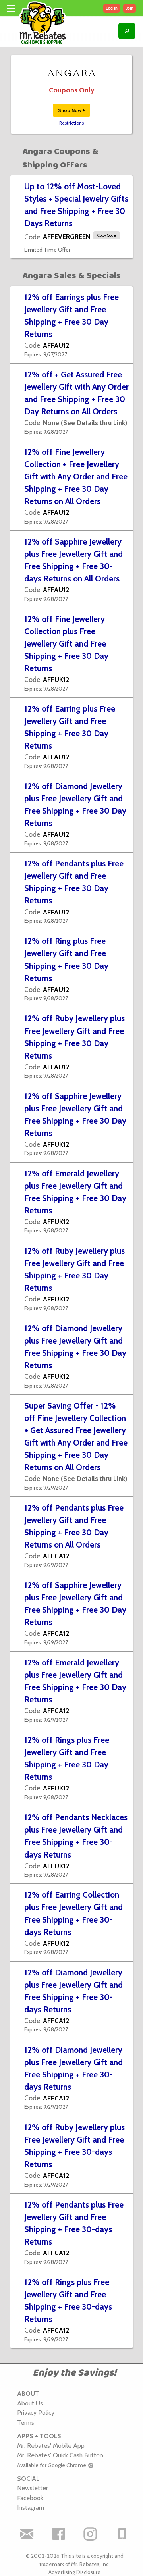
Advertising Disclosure (74, 2572)
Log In (112, 8)
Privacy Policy (36, 2412)
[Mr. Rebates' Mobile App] (122, 2534)
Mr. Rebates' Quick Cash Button (60, 2455)
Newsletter (33, 2488)
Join (129, 8)
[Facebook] (59, 2534)
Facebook (30, 2498)
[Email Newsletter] (27, 2534)
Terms (26, 2422)
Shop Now (70, 110)
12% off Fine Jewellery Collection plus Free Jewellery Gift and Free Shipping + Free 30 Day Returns (66, 644)
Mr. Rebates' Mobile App (51, 2445)
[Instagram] (91, 2534)
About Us (30, 2403)
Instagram (31, 2507)
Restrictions (71, 123)
